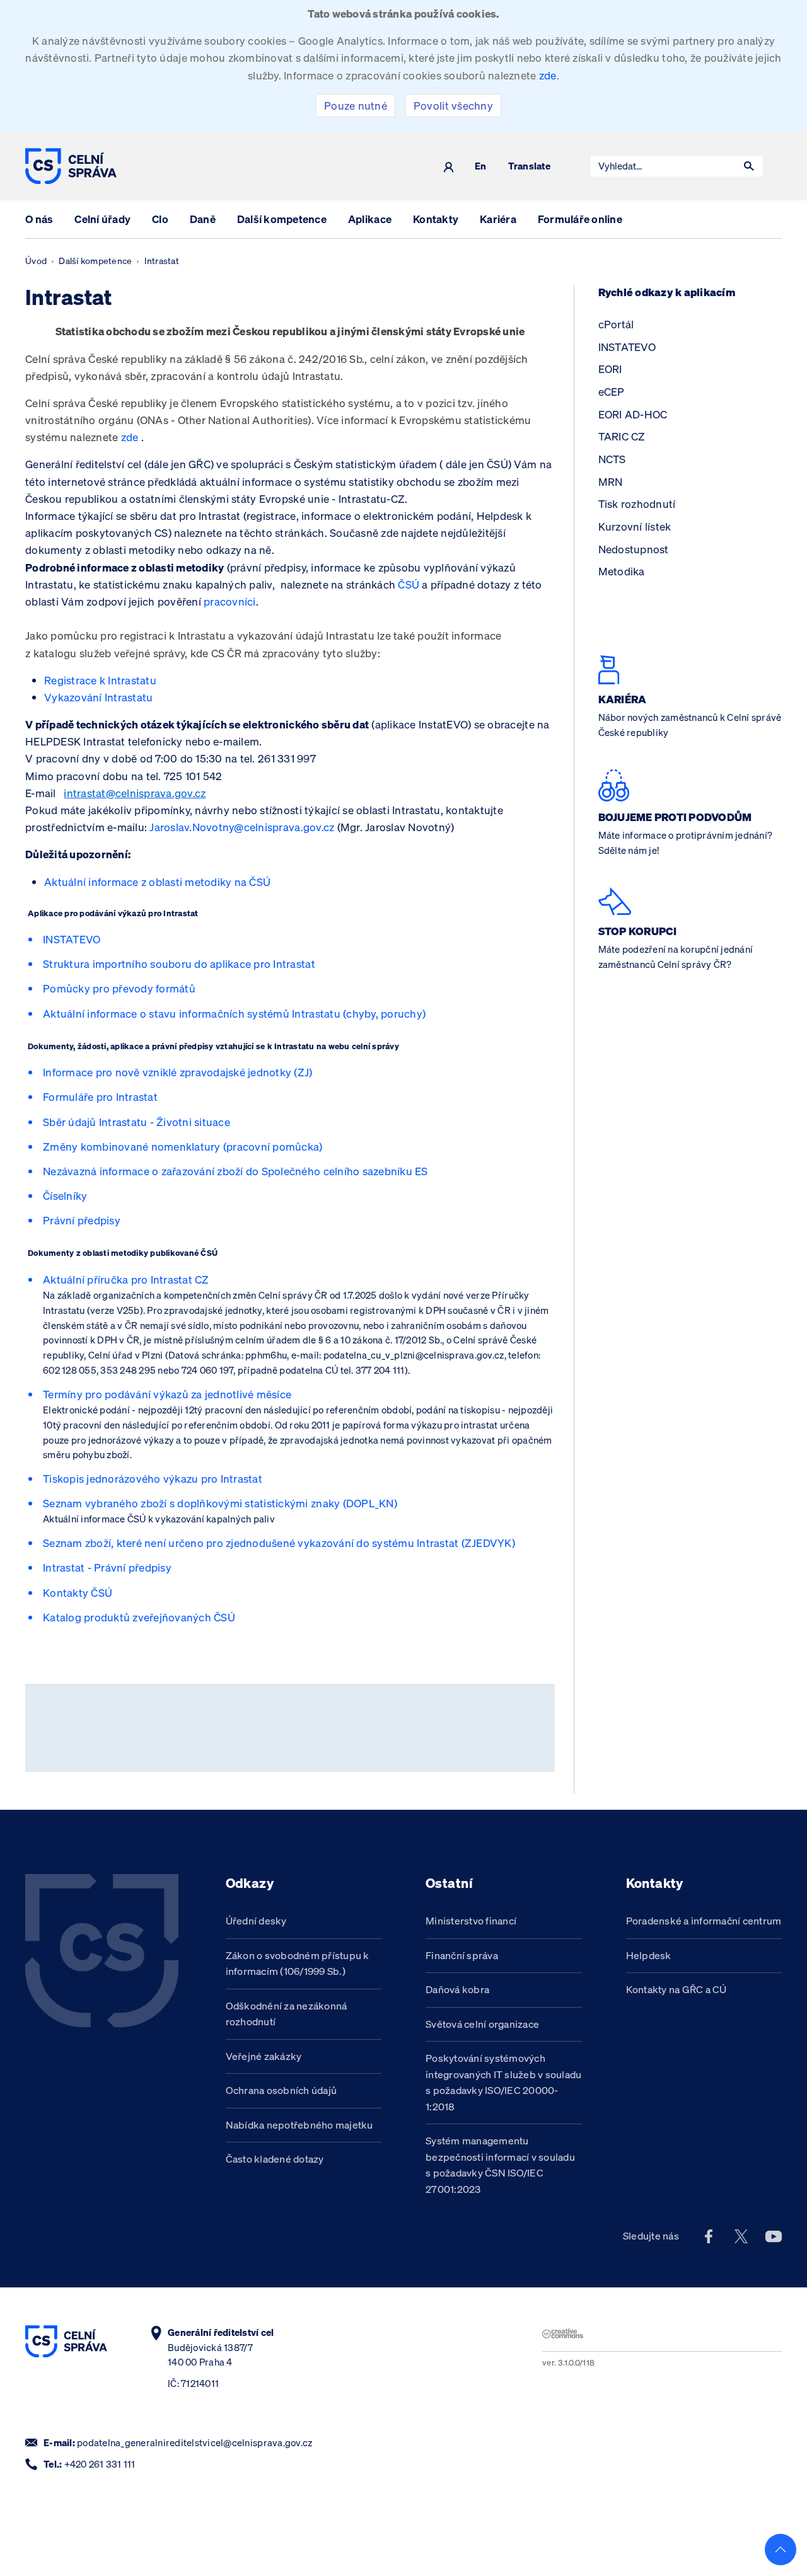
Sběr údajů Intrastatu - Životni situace (136, 1122)
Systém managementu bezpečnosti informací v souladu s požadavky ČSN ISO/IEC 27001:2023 (500, 2165)
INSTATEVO (72, 939)
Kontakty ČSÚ (78, 1593)
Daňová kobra (457, 1989)
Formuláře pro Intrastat (100, 1097)
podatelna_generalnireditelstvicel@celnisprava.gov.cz (194, 2443)
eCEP (612, 392)
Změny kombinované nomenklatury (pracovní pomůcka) (183, 1147)
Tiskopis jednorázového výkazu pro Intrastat (153, 1479)
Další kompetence (282, 219)
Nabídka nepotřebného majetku (299, 2125)
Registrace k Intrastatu (100, 680)
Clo (160, 219)
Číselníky (65, 1196)
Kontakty (436, 219)
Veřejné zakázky (264, 2056)
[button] (749, 166)
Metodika (622, 571)
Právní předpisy (82, 1220)
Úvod (36, 261)
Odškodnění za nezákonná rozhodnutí (287, 2014)
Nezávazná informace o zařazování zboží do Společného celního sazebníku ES (235, 1171)
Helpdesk (649, 1955)
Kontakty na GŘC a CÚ (676, 1989)
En (481, 167)
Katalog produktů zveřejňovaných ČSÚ (139, 1617)
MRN (611, 482)
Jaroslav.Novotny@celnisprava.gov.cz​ (242, 827)
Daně (203, 219)
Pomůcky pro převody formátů (119, 988)
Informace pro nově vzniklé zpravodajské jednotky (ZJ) (178, 1072)
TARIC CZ (622, 436)
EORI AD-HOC (633, 414)
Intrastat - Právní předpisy (107, 1567)
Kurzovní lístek (635, 526)
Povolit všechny (453, 106)
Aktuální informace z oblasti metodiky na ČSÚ (157, 882)
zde (548, 75)
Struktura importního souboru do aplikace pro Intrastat (179, 964)
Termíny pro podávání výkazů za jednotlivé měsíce (167, 1394)
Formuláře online (580, 219)
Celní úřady (102, 219)
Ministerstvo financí (471, 1921)
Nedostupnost (634, 549)
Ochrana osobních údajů (282, 2090)
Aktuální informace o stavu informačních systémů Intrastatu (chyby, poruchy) (234, 1014)
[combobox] (663, 166)
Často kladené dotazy (275, 2159)
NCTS (612, 459)
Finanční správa (462, 1955)
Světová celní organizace (482, 2024)
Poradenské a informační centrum (704, 1921)
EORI (610, 369)
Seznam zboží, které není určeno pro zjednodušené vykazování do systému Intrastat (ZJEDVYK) (279, 1543)
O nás (39, 219)
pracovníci (230, 601)
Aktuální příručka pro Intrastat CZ (126, 1279)
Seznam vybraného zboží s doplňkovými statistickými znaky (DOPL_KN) (220, 1503)
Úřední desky (256, 1921)
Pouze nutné (356, 106)
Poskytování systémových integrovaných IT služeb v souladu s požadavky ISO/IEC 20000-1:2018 (503, 2082)
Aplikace (370, 219)
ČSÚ (409, 584)
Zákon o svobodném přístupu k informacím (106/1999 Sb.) (298, 1964)
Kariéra (498, 219)
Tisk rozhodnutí (637, 504)
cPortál (616, 324)
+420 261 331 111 (100, 2464)
